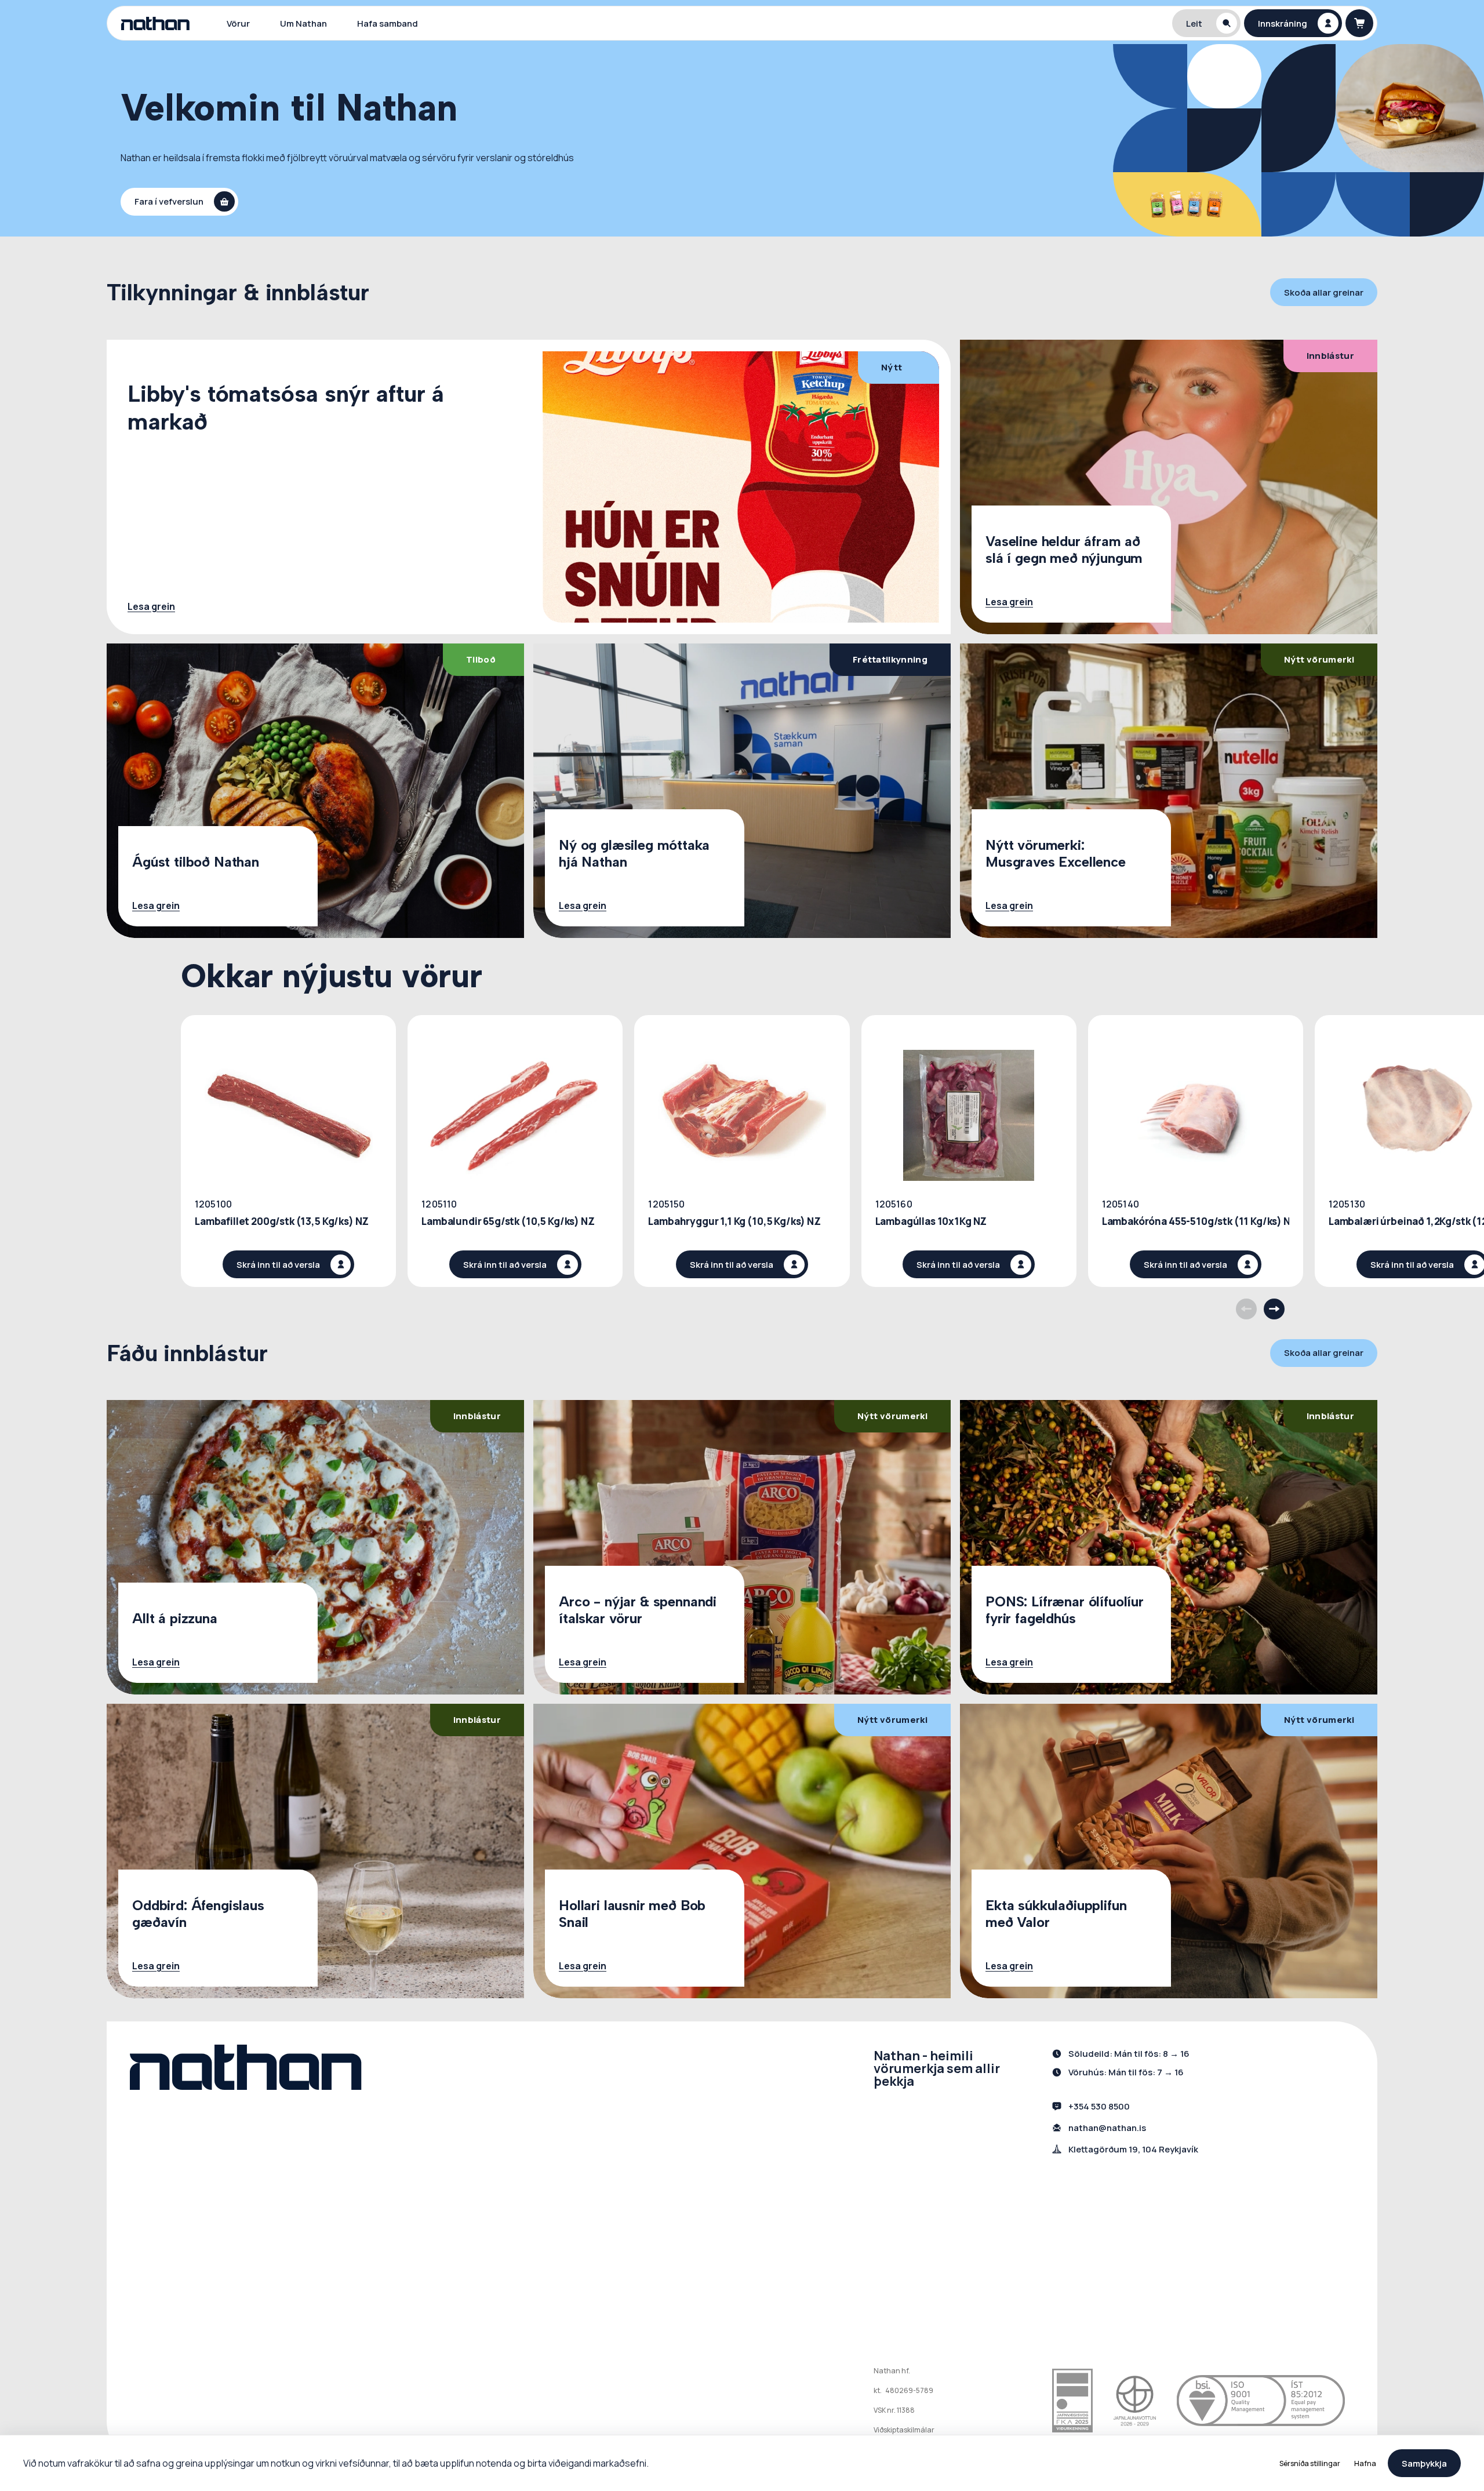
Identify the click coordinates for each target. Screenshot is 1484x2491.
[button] (1206, 23)
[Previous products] (1246, 1309)
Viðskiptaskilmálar (904, 2430)
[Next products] (1274, 1309)
